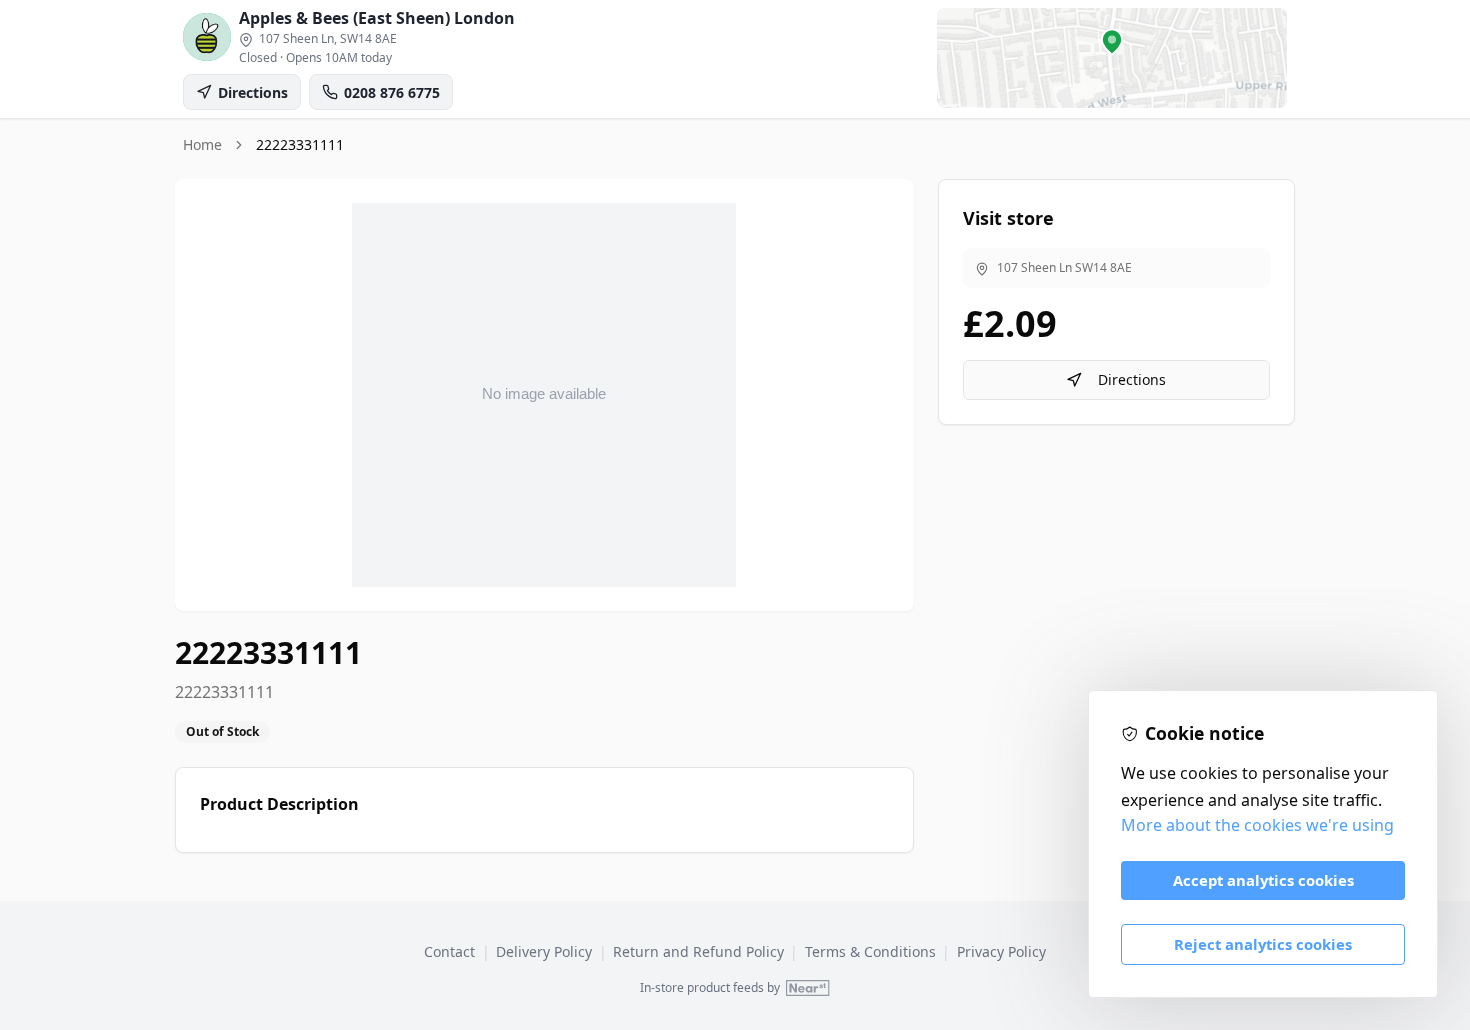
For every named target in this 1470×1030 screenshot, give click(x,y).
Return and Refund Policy (698, 951)
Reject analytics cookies (1263, 944)
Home (202, 144)
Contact (449, 951)
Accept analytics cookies (1263, 880)
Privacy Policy (1001, 951)
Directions (1132, 379)
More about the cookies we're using (1257, 825)
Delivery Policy (544, 951)
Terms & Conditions (870, 951)
